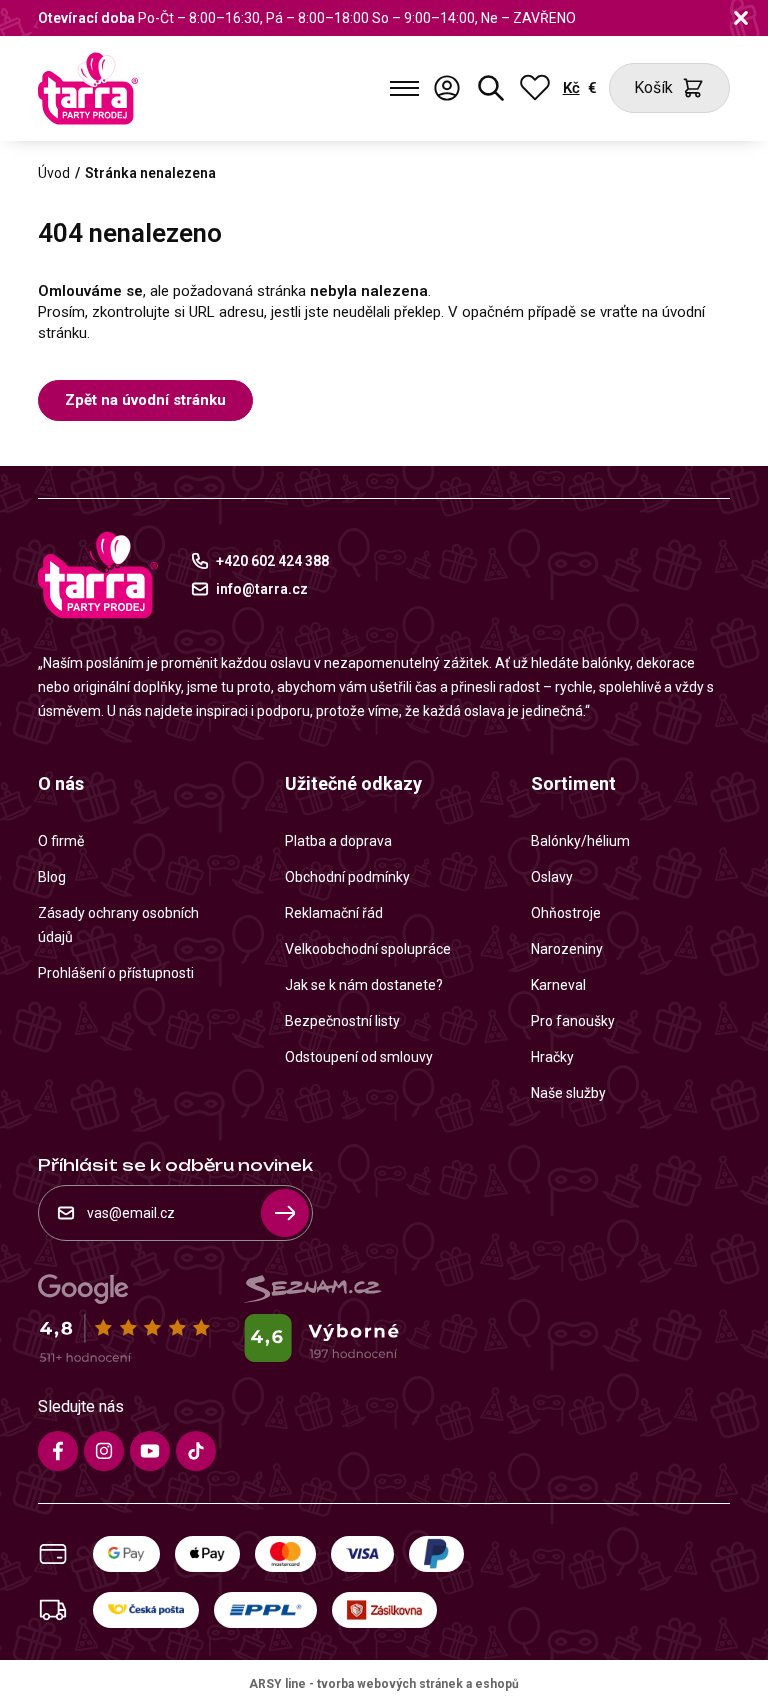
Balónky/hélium (580, 841)
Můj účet (447, 88)
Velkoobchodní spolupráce (368, 949)
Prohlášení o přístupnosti (116, 973)
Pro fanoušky (573, 1021)
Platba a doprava (338, 841)
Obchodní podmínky (347, 877)
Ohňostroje (566, 913)
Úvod (54, 173)
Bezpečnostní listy (342, 1021)
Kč (571, 88)
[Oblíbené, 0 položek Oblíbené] (535, 88)
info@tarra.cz (262, 589)
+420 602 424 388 (272, 561)
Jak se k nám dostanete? (364, 985)
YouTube (150, 1451)
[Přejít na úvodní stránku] (88, 88)
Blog (52, 877)
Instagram (104, 1451)
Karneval (558, 985)
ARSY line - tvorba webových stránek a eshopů (384, 1684)
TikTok (196, 1451)
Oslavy (552, 877)
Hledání (491, 88)
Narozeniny (567, 949)
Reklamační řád (334, 913)
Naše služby (568, 1093)
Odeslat (285, 1213)
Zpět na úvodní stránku (145, 400)
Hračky (552, 1057)
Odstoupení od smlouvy (359, 1057)
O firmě (61, 841)
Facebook (58, 1451)
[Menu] (404, 88)
